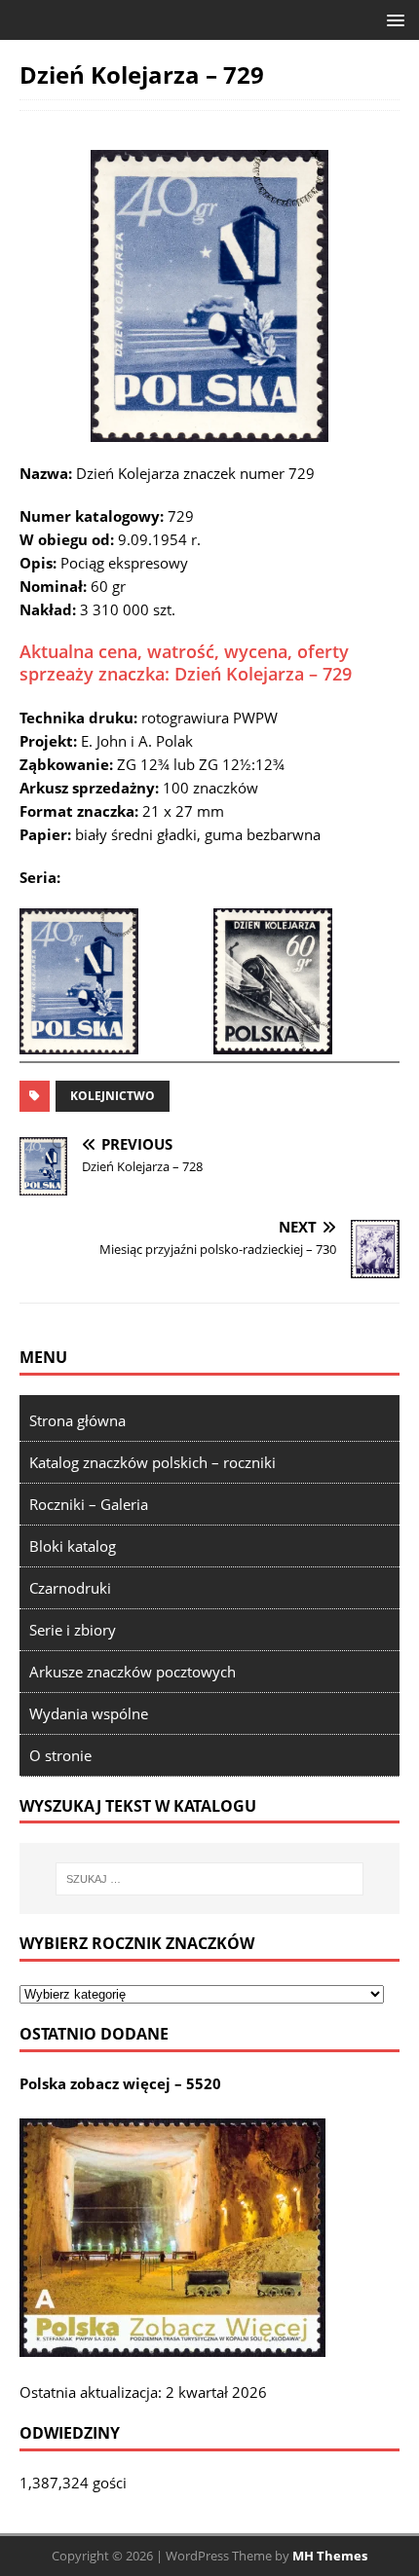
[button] (392, 19)
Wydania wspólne (89, 1713)
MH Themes (330, 2556)
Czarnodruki (70, 1588)
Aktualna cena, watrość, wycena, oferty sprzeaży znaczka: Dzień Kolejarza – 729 (186, 662)
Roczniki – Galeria (89, 1504)
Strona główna (77, 1420)
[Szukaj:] (210, 1879)
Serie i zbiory (73, 1630)
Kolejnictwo (113, 1096)
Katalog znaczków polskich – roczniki (152, 1462)
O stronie (60, 1755)
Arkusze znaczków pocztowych (133, 1672)
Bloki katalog (73, 1546)
